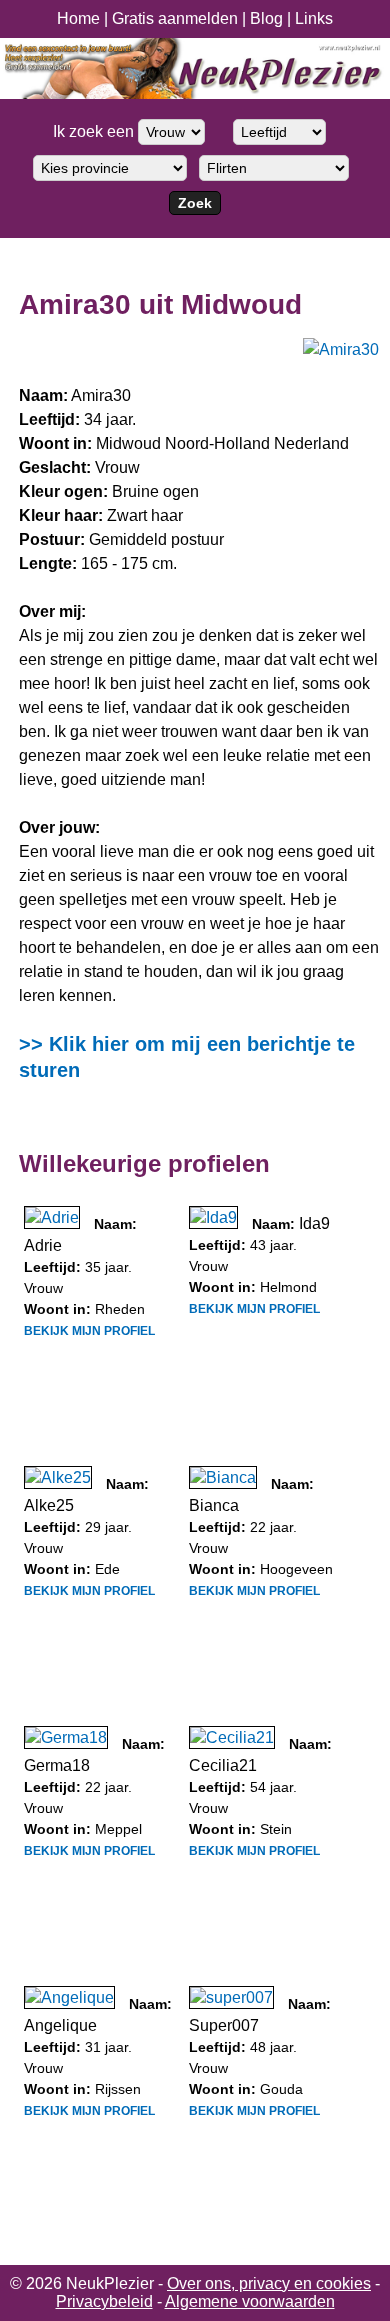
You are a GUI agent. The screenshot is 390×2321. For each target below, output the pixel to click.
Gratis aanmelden (175, 18)
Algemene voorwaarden (250, 2301)
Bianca (214, 1505)
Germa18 (57, 1765)
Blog (266, 18)
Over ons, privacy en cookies (269, 2283)
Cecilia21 (223, 1765)
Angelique (60, 2025)
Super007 (224, 2025)
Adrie (43, 1245)
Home (78, 18)
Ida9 (314, 1223)
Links (314, 18)
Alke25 (49, 1505)
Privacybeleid (104, 2301)
